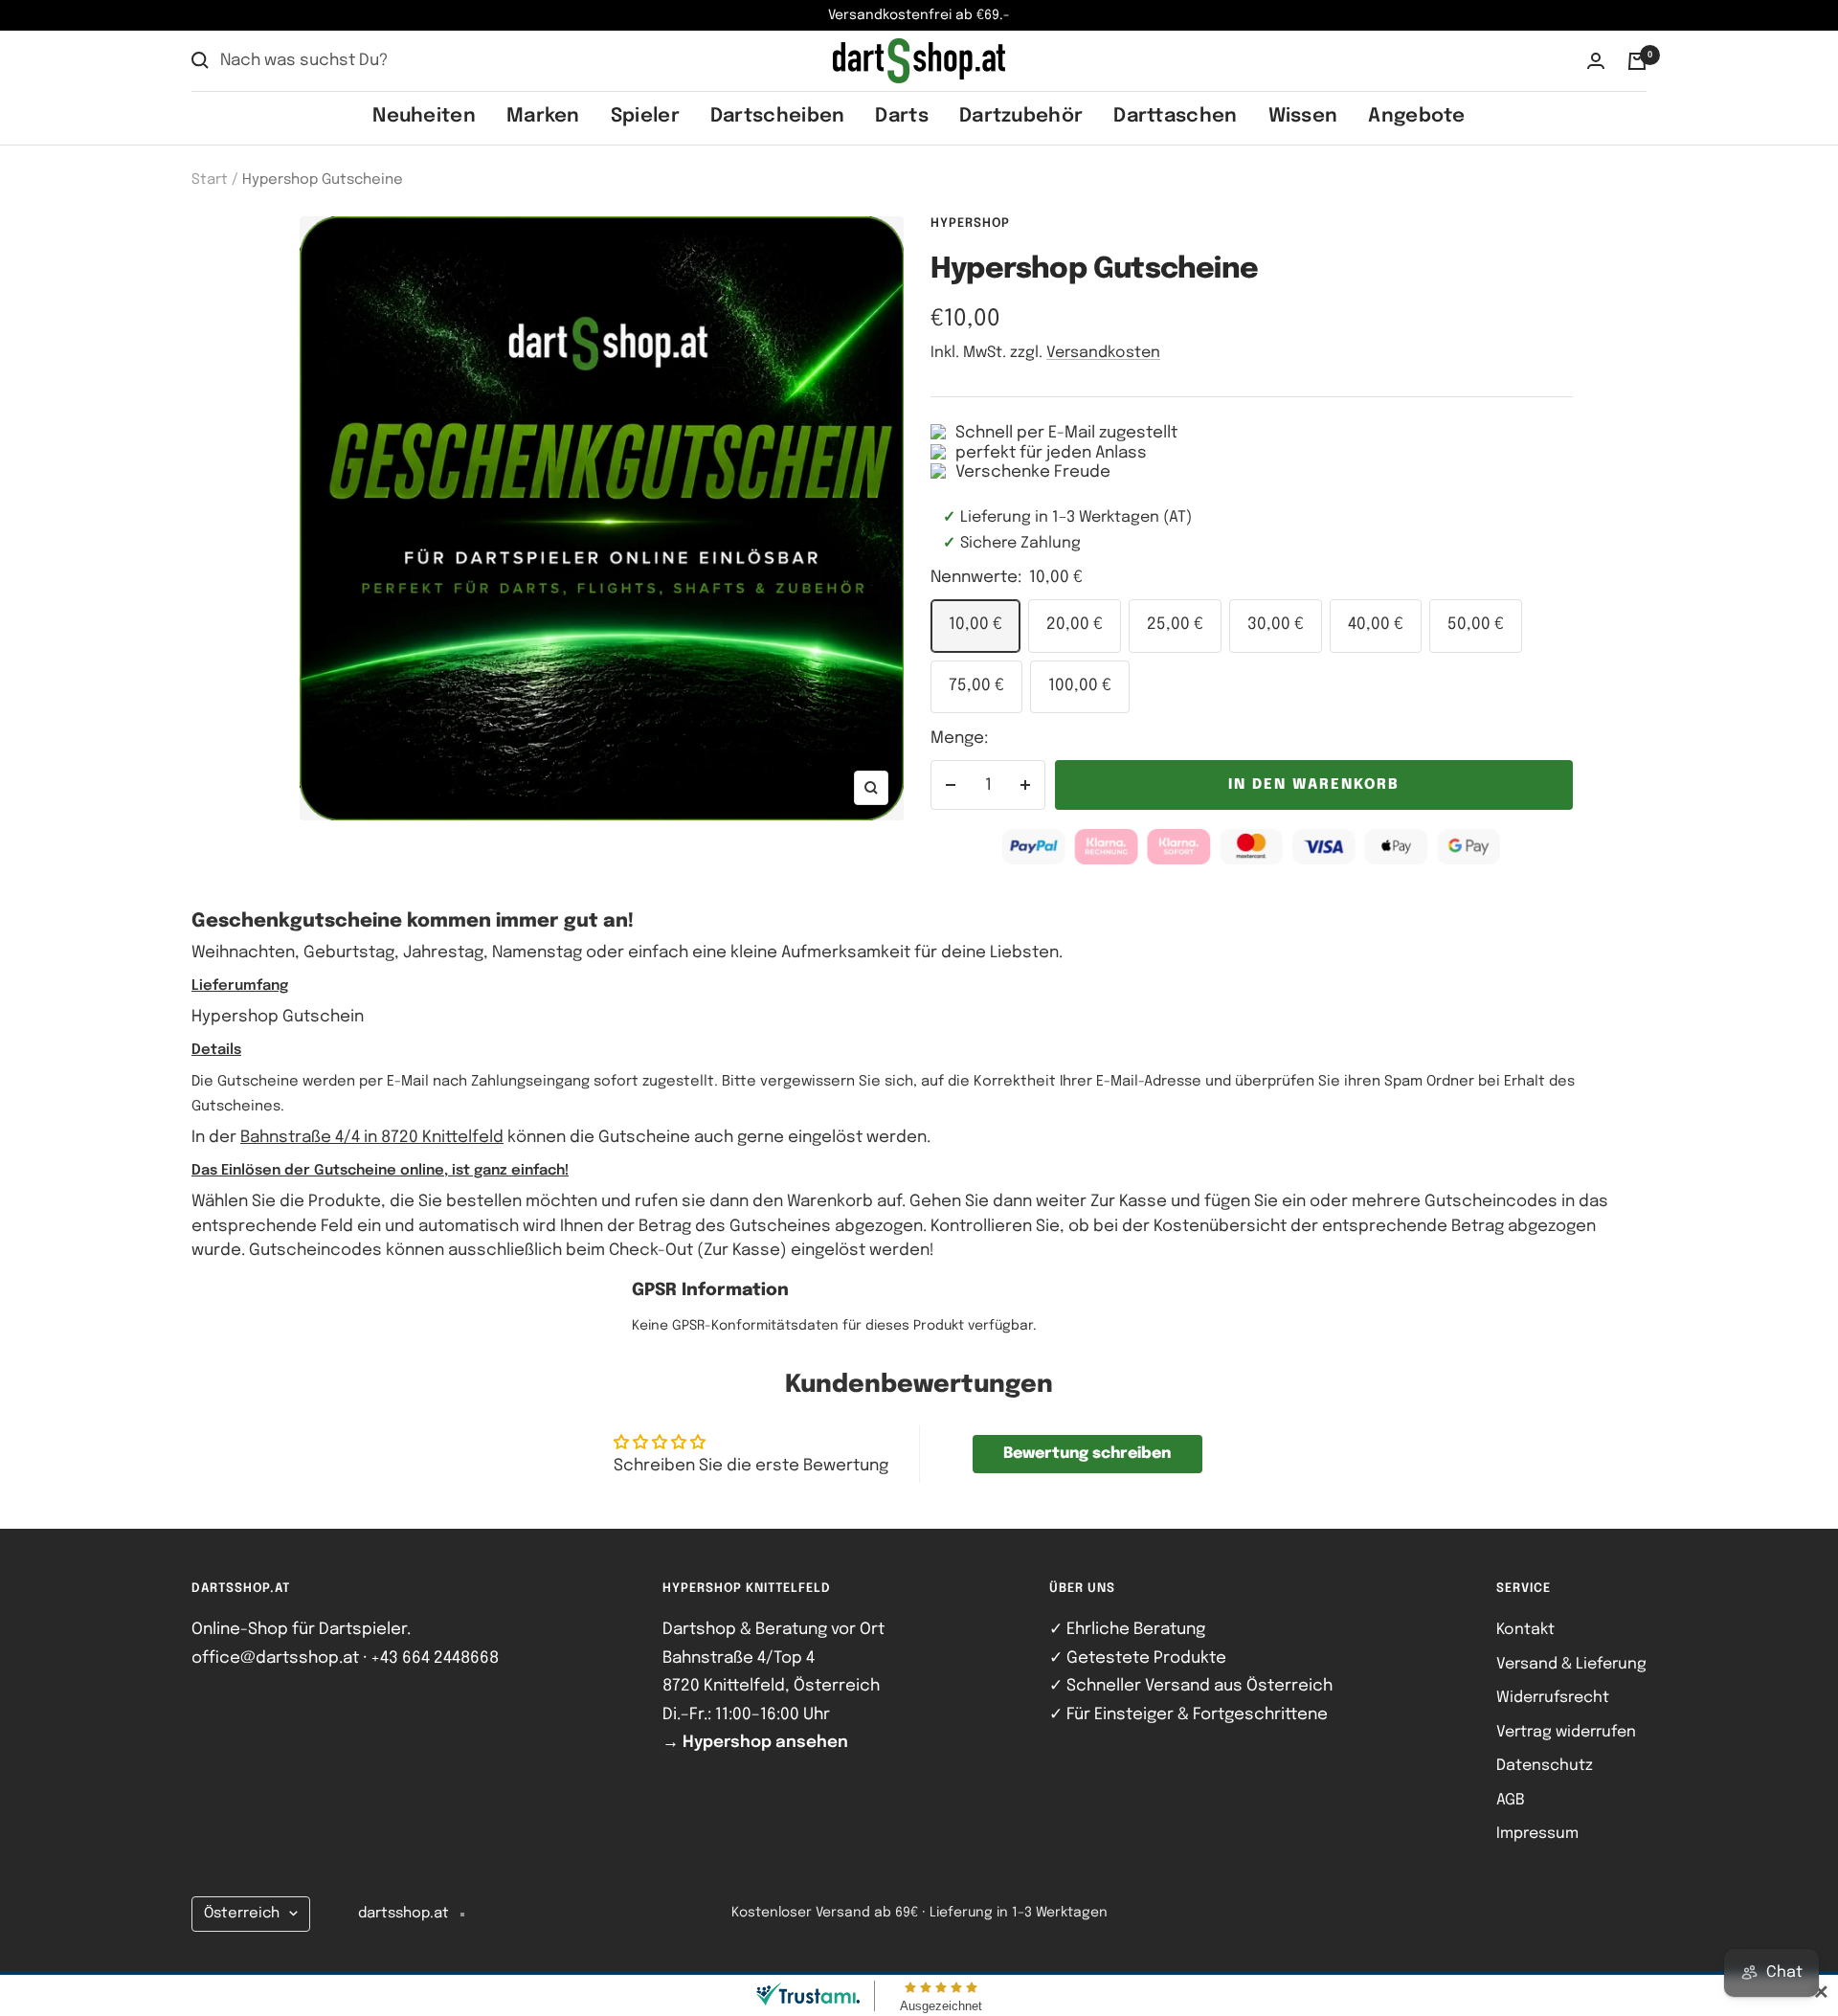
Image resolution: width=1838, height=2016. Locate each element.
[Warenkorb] (1637, 61)
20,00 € (1075, 625)
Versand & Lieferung (1571, 1664)
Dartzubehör (1021, 116)
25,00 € (1175, 625)
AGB (1511, 1800)
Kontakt (1525, 1630)
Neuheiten (424, 116)
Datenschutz (1545, 1766)
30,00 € (1276, 625)
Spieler (645, 116)
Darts (902, 116)
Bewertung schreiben (1087, 1454)
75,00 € (976, 686)
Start (210, 180)
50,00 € (1476, 625)
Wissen (1303, 116)
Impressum (1537, 1834)
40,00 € (1376, 625)
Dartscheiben (778, 116)
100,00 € (1080, 686)
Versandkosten (1103, 353)
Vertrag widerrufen (1566, 1732)
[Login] (1596, 61)
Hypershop (970, 224)
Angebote (1416, 116)
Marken (543, 116)
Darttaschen (1175, 116)
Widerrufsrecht (1553, 1698)
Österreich (242, 1914)
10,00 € (975, 625)
